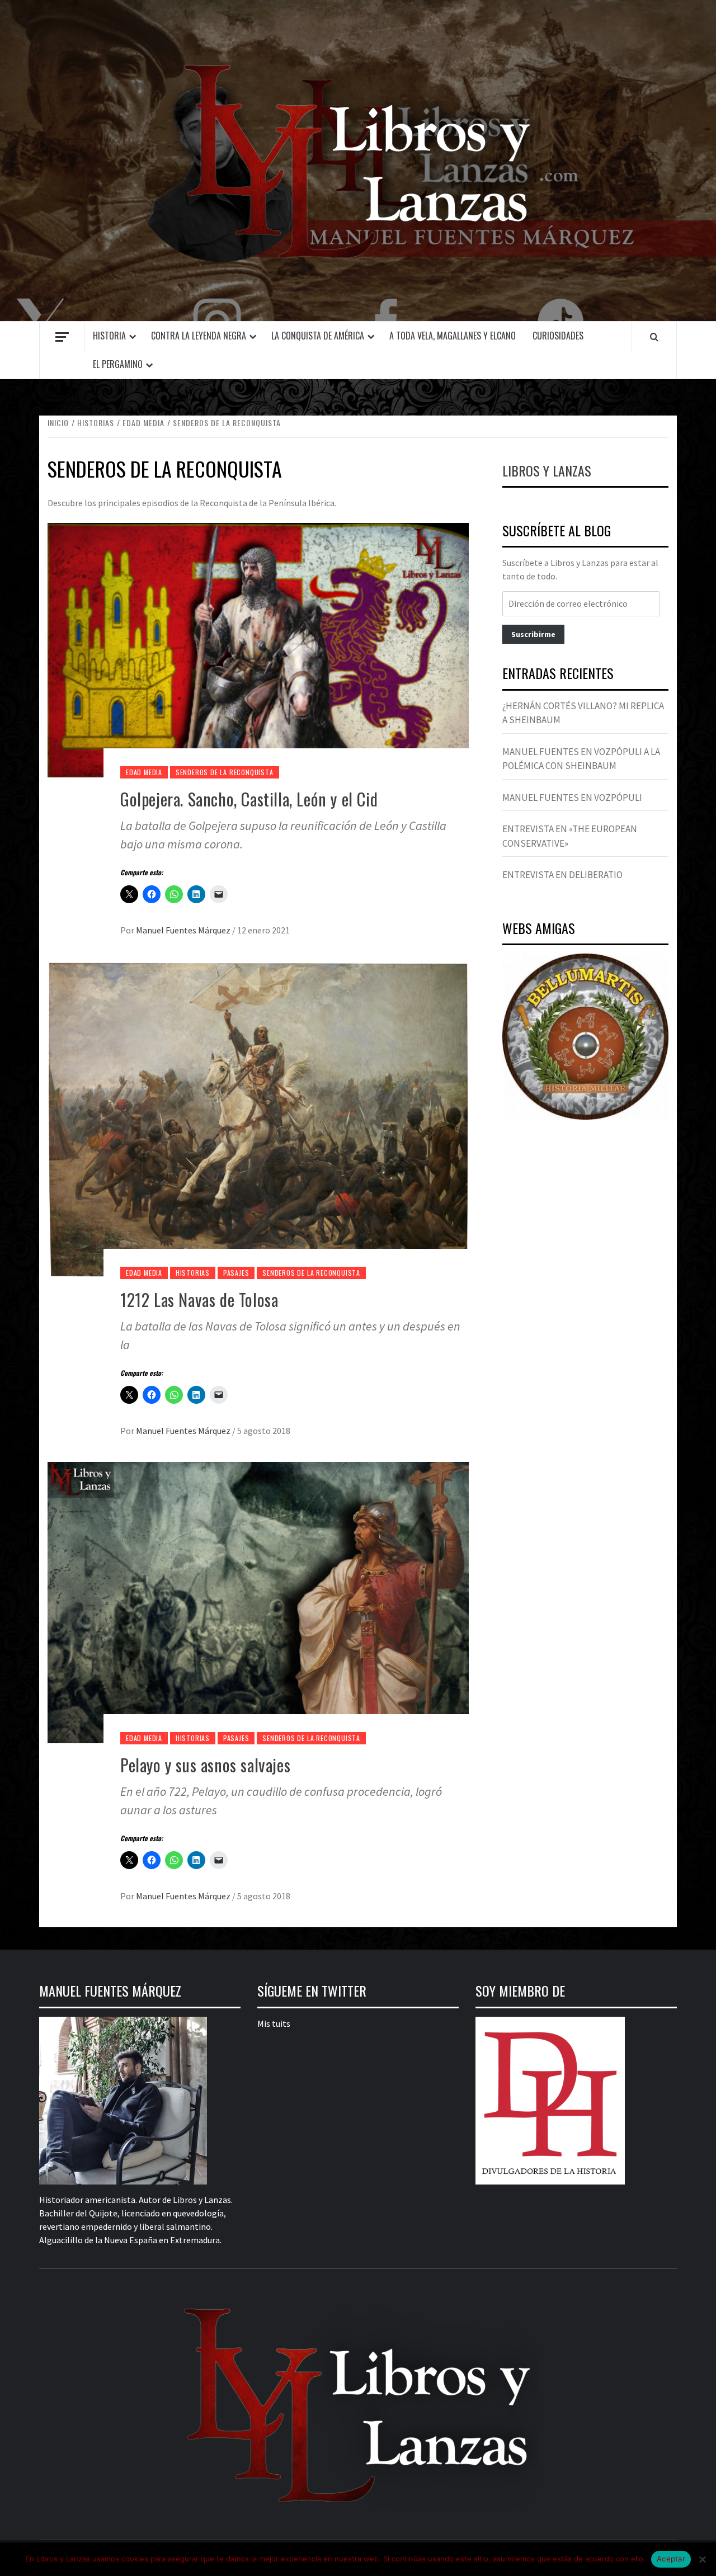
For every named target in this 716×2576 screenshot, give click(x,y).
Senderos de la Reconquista (225, 772)
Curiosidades (558, 336)
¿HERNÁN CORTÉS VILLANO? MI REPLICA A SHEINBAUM (583, 713)
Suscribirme (533, 634)
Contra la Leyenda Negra (199, 336)
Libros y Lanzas (547, 470)
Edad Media (144, 772)
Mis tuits (274, 2023)
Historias (193, 1273)
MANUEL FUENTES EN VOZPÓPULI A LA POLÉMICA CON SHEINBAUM (581, 759)
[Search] (654, 337)
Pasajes (236, 1273)
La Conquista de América (318, 336)
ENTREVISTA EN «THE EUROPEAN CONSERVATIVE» (570, 836)
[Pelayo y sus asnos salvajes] (258, 1601)
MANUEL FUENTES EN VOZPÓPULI (572, 798)
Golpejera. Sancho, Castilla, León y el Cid (249, 799)
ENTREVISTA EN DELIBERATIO (562, 875)
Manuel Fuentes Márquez (184, 930)
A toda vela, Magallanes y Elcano (453, 336)
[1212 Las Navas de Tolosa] (258, 1119)
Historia (109, 336)
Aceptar (671, 2559)
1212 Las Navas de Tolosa (199, 1299)
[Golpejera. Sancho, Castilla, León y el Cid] (258, 649)
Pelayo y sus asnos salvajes (205, 1765)
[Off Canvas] (62, 337)
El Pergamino (118, 364)
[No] (702, 2559)
